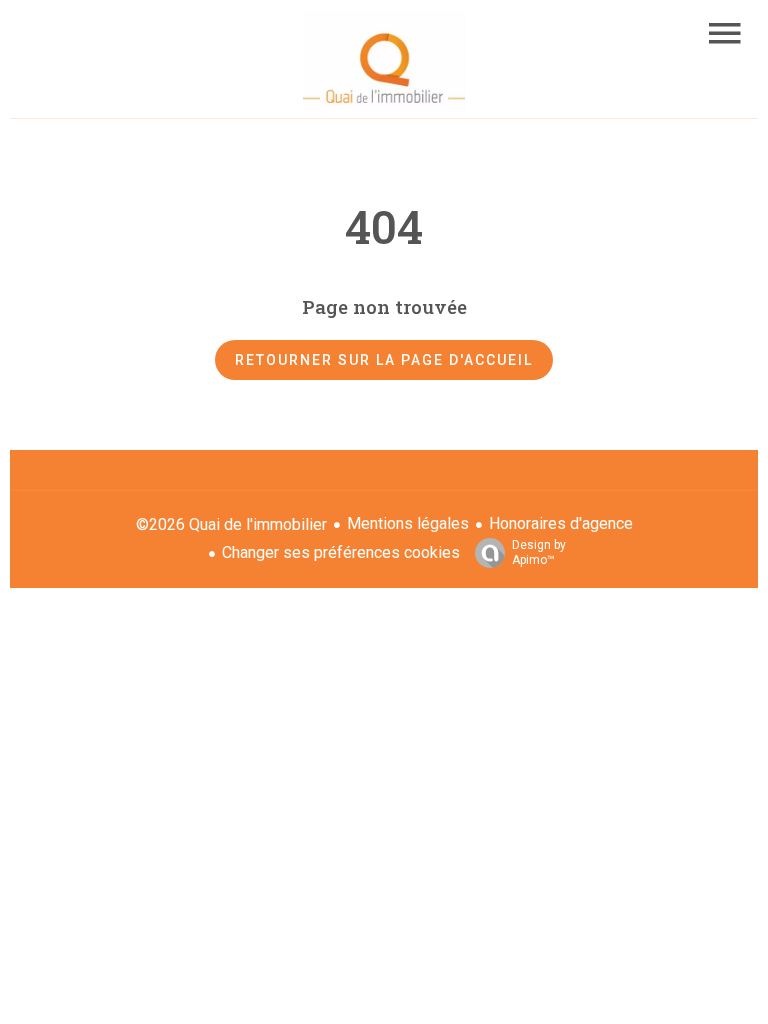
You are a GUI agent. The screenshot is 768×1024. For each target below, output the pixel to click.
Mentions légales (408, 523)
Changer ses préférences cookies (341, 552)
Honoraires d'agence (561, 523)
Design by (539, 552)
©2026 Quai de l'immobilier (231, 524)
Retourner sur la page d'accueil (384, 360)
